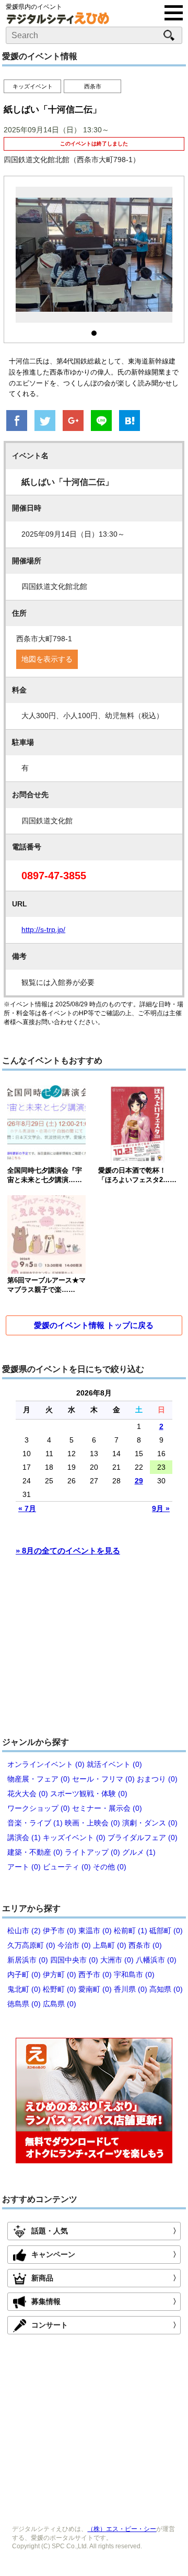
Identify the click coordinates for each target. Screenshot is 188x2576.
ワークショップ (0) (39, 1808)
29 (139, 1481)
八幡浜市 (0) (156, 1960)
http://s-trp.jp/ (43, 929)
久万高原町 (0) (31, 1945)
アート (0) (24, 1867)
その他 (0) (110, 1867)
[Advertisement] (94, 1651)
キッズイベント (33, 86)
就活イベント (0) (114, 1764)
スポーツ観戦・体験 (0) (89, 1794)
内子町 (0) (24, 1974)
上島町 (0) (110, 1945)
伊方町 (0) (60, 1974)
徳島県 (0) (24, 2004)
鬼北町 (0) (24, 1989)
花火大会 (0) (28, 1794)
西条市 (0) (145, 1945)
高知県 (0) (166, 1989)
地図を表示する (47, 659)
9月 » (161, 1508)
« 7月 (27, 1508)
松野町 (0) (60, 1989)
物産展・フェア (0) (39, 1779)
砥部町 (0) (166, 1931)
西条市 (93, 86)
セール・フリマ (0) (103, 1779)
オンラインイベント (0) (46, 1764)
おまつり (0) (157, 1779)
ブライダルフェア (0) (143, 1837)
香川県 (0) (131, 1989)
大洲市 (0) (117, 1960)
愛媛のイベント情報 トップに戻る (94, 1325)
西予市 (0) (95, 1974)
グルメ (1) (139, 1852)
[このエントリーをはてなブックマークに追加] (130, 422)
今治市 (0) (74, 1945)
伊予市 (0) (60, 1931)
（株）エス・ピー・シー (122, 2529)
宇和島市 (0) (134, 1974)
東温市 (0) (95, 1931)
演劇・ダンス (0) (150, 1823)
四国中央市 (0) (74, 1960)
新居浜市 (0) (28, 1960)
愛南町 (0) (95, 1989)
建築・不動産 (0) (35, 1852)
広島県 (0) (60, 2004)
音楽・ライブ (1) (35, 1823)
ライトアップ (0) (92, 1852)
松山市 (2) (24, 1931)
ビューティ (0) (67, 1867)
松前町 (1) (131, 1931)
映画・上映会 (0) (92, 1823)
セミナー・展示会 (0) (107, 1808)
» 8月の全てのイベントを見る (68, 1551)
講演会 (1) (24, 1837)
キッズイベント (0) (74, 1837)
